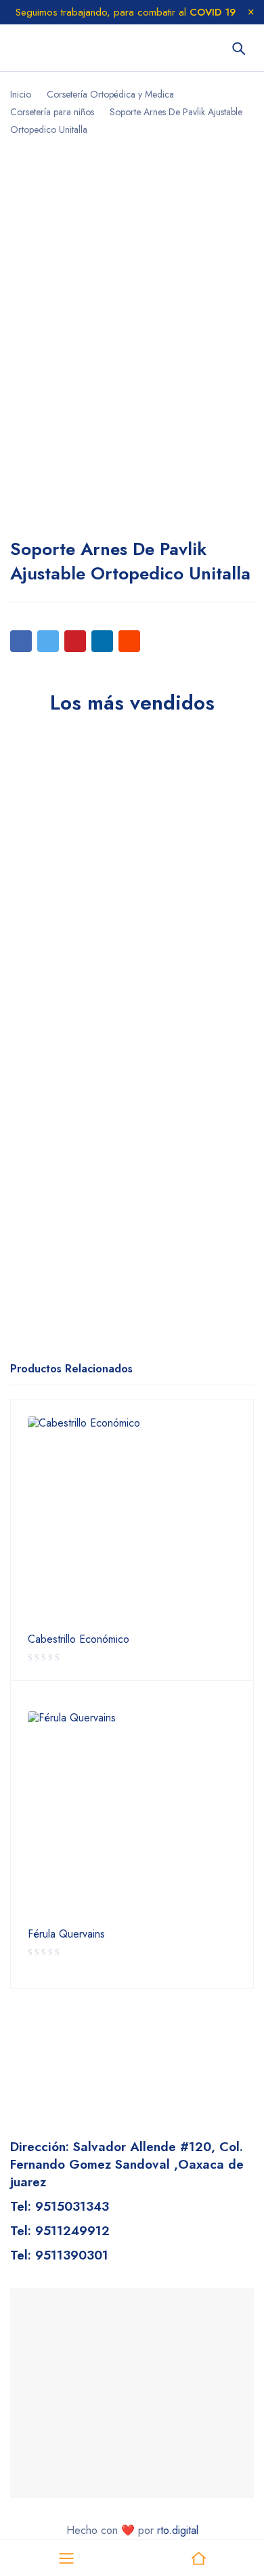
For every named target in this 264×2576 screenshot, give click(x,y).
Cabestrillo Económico (79, 1639)
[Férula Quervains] (132, 1816)
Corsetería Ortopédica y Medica (110, 94)
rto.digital (178, 2530)
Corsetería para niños (52, 112)
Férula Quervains (66, 1934)
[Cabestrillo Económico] (132, 1521)
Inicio (21, 94)
